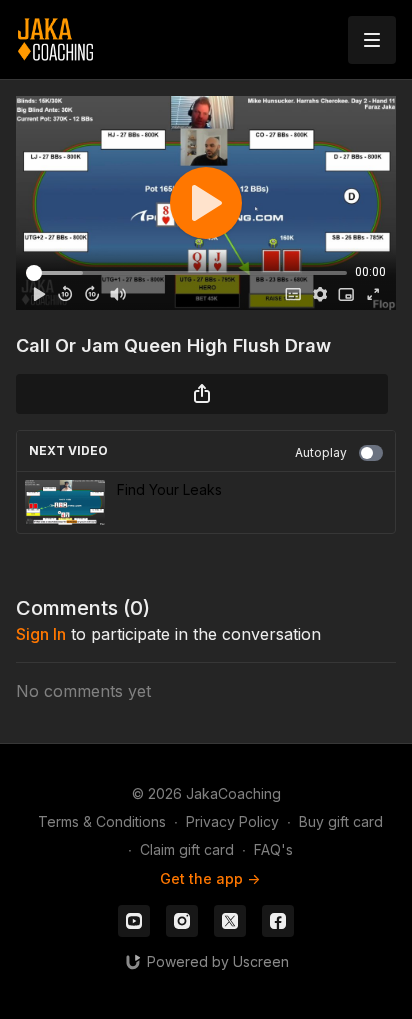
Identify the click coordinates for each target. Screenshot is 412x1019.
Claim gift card (187, 849)
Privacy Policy (232, 821)
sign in (41, 634)
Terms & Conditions (102, 821)
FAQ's (273, 849)
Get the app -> (210, 878)
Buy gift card (341, 821)
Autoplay (321, 452)
